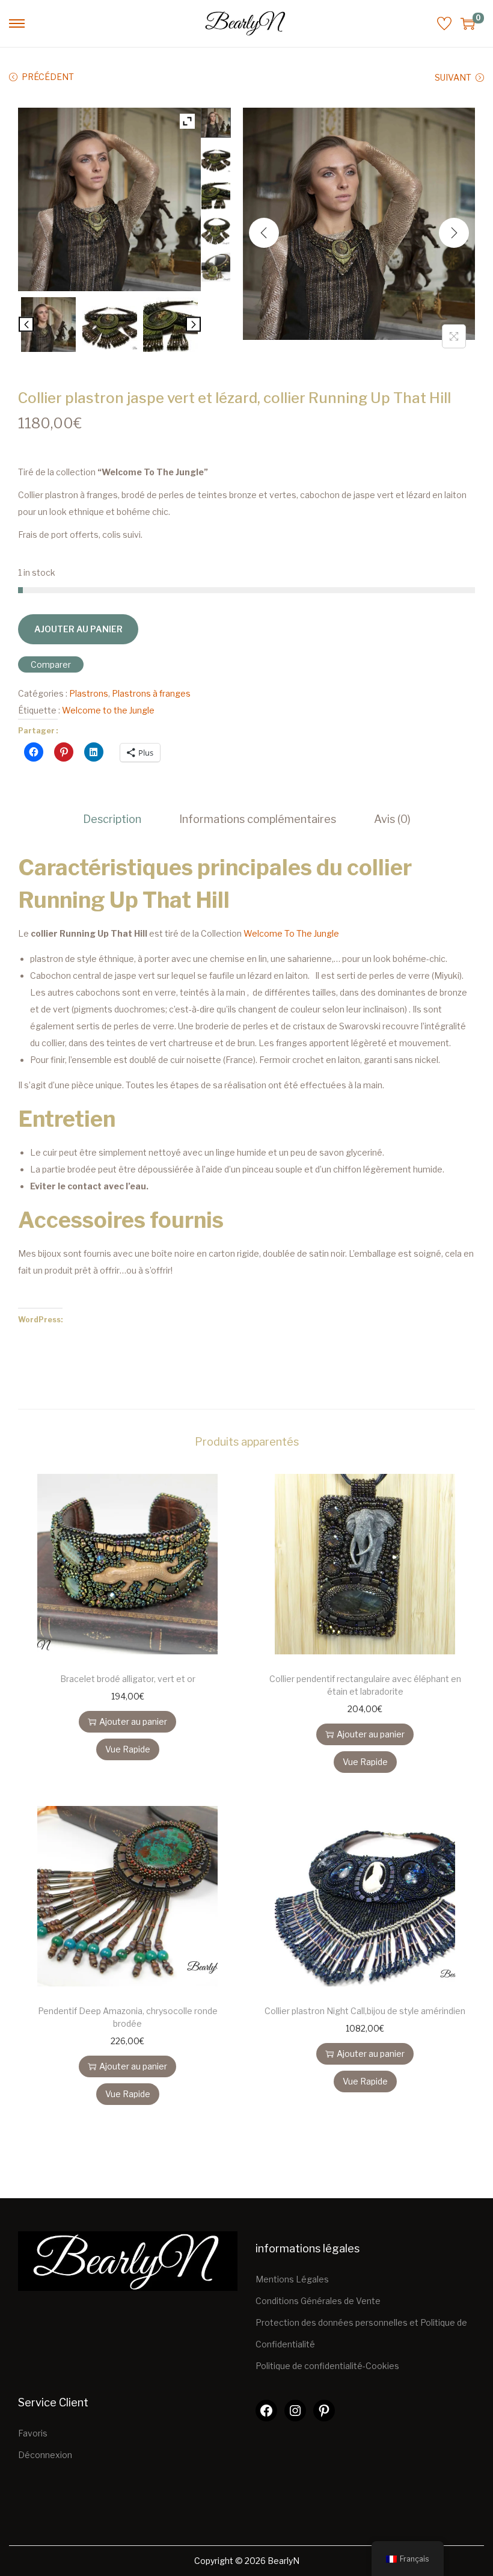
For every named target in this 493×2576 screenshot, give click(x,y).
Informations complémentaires (258, 819)
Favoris (33, 2433)
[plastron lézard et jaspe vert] (110, 325)
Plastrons (89, 693)
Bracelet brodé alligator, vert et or (128, 1679)
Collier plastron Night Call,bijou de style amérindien (365, 2011)
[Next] (454, 233)
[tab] (112, 819)
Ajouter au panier (78, 629)
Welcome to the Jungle (108, 710)
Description (112, 819)
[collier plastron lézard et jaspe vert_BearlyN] (48, 325)
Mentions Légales (292, 2279)
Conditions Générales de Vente (318, 2301)
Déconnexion (45, 2455)
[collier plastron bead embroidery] (170, 325)
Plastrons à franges (151, 693)
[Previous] (264, 233)
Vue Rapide (128, 1749)
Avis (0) (392, 819)
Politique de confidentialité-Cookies (327, 2366)
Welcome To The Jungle (290, 933)
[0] (468, 23)
